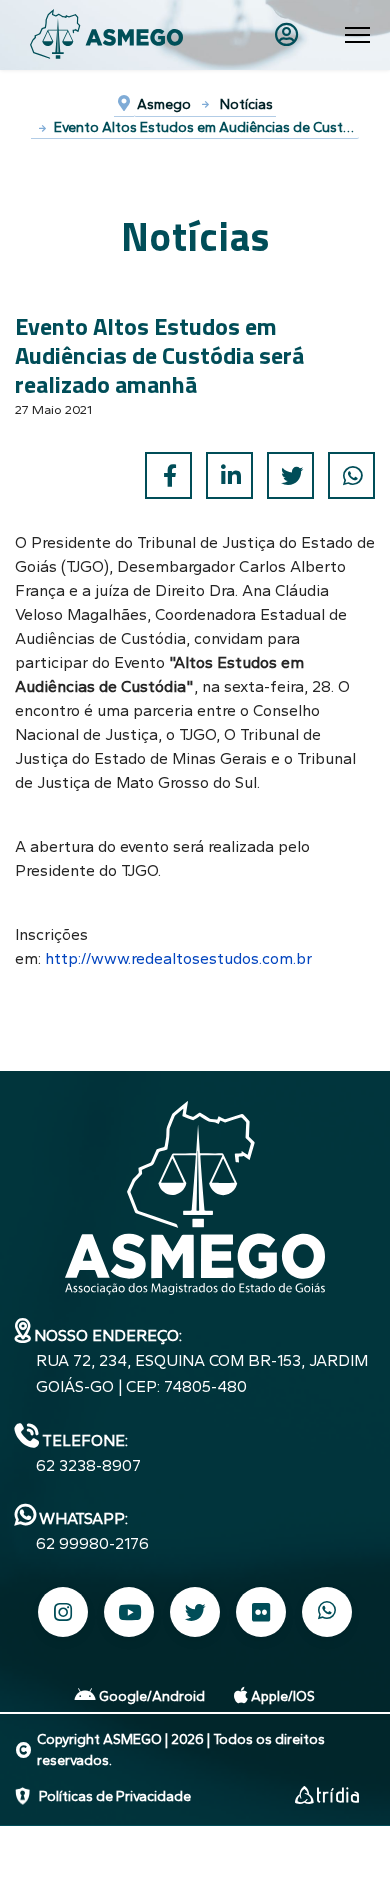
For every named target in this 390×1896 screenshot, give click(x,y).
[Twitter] (290, 475)
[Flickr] (261, 1612)
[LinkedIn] (229, 475)
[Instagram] (63, 1612)
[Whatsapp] (327, 1612)
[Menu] (357, 35)
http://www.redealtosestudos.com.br (178, 958)
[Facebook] (168, 475)
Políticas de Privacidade (115, 1796)
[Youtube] (129, 1612)
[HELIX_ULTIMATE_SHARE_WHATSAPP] (351, 475)
